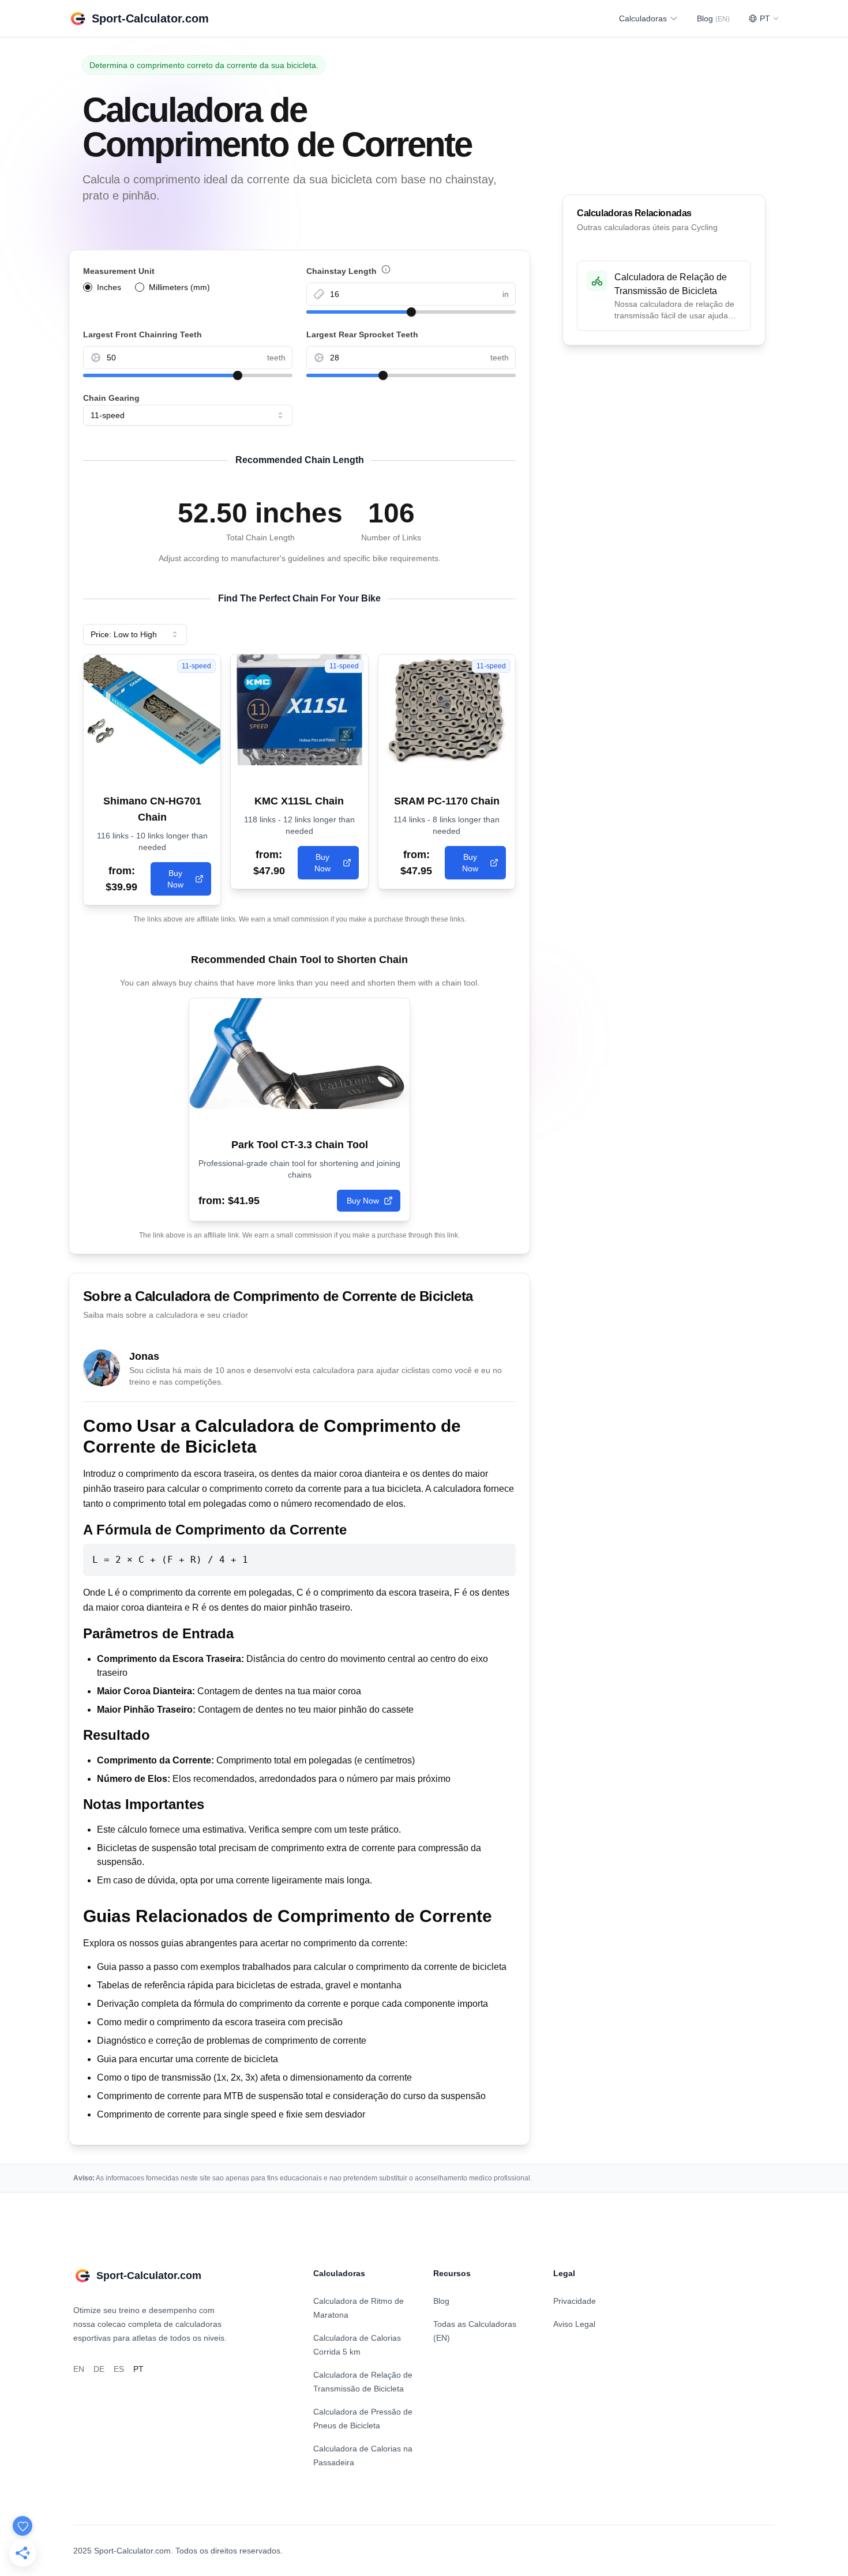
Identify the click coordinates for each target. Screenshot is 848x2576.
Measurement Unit (119, 271)
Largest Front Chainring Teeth (142, 334)
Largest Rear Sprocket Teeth (362, 334)
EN (79, 2369)
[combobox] (188, 415)
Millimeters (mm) (179, 287)
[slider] (411, 312)
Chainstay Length (404, 272)
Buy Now (175, 879)
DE (99, 2369)
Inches (109, 287)
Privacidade (575, 2301)
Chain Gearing (111, 398)
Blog (713, 18)
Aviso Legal (574, 2324)
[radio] (88, 287)
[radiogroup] (188, 287)
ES (119, 2369)
